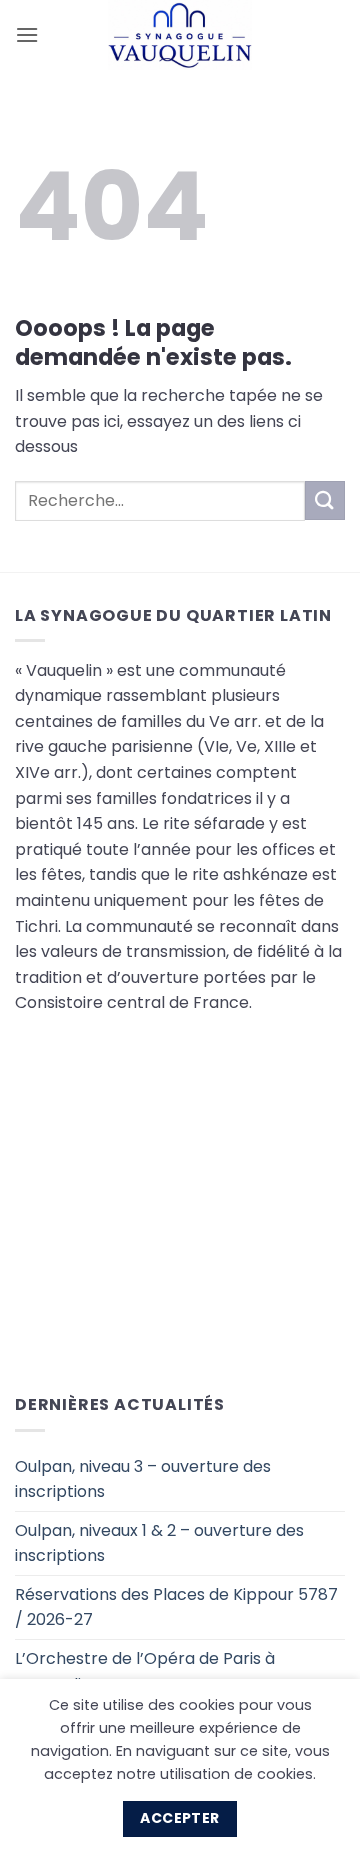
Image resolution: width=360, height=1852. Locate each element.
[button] (27, 34)
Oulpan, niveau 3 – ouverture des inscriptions (143, 1479)
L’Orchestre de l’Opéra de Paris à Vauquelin (145, 1671)
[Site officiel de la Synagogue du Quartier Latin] (180, 35)
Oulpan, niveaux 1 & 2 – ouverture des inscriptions (159, 1543)
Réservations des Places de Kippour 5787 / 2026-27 (176, 1607)
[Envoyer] (325, 500)
